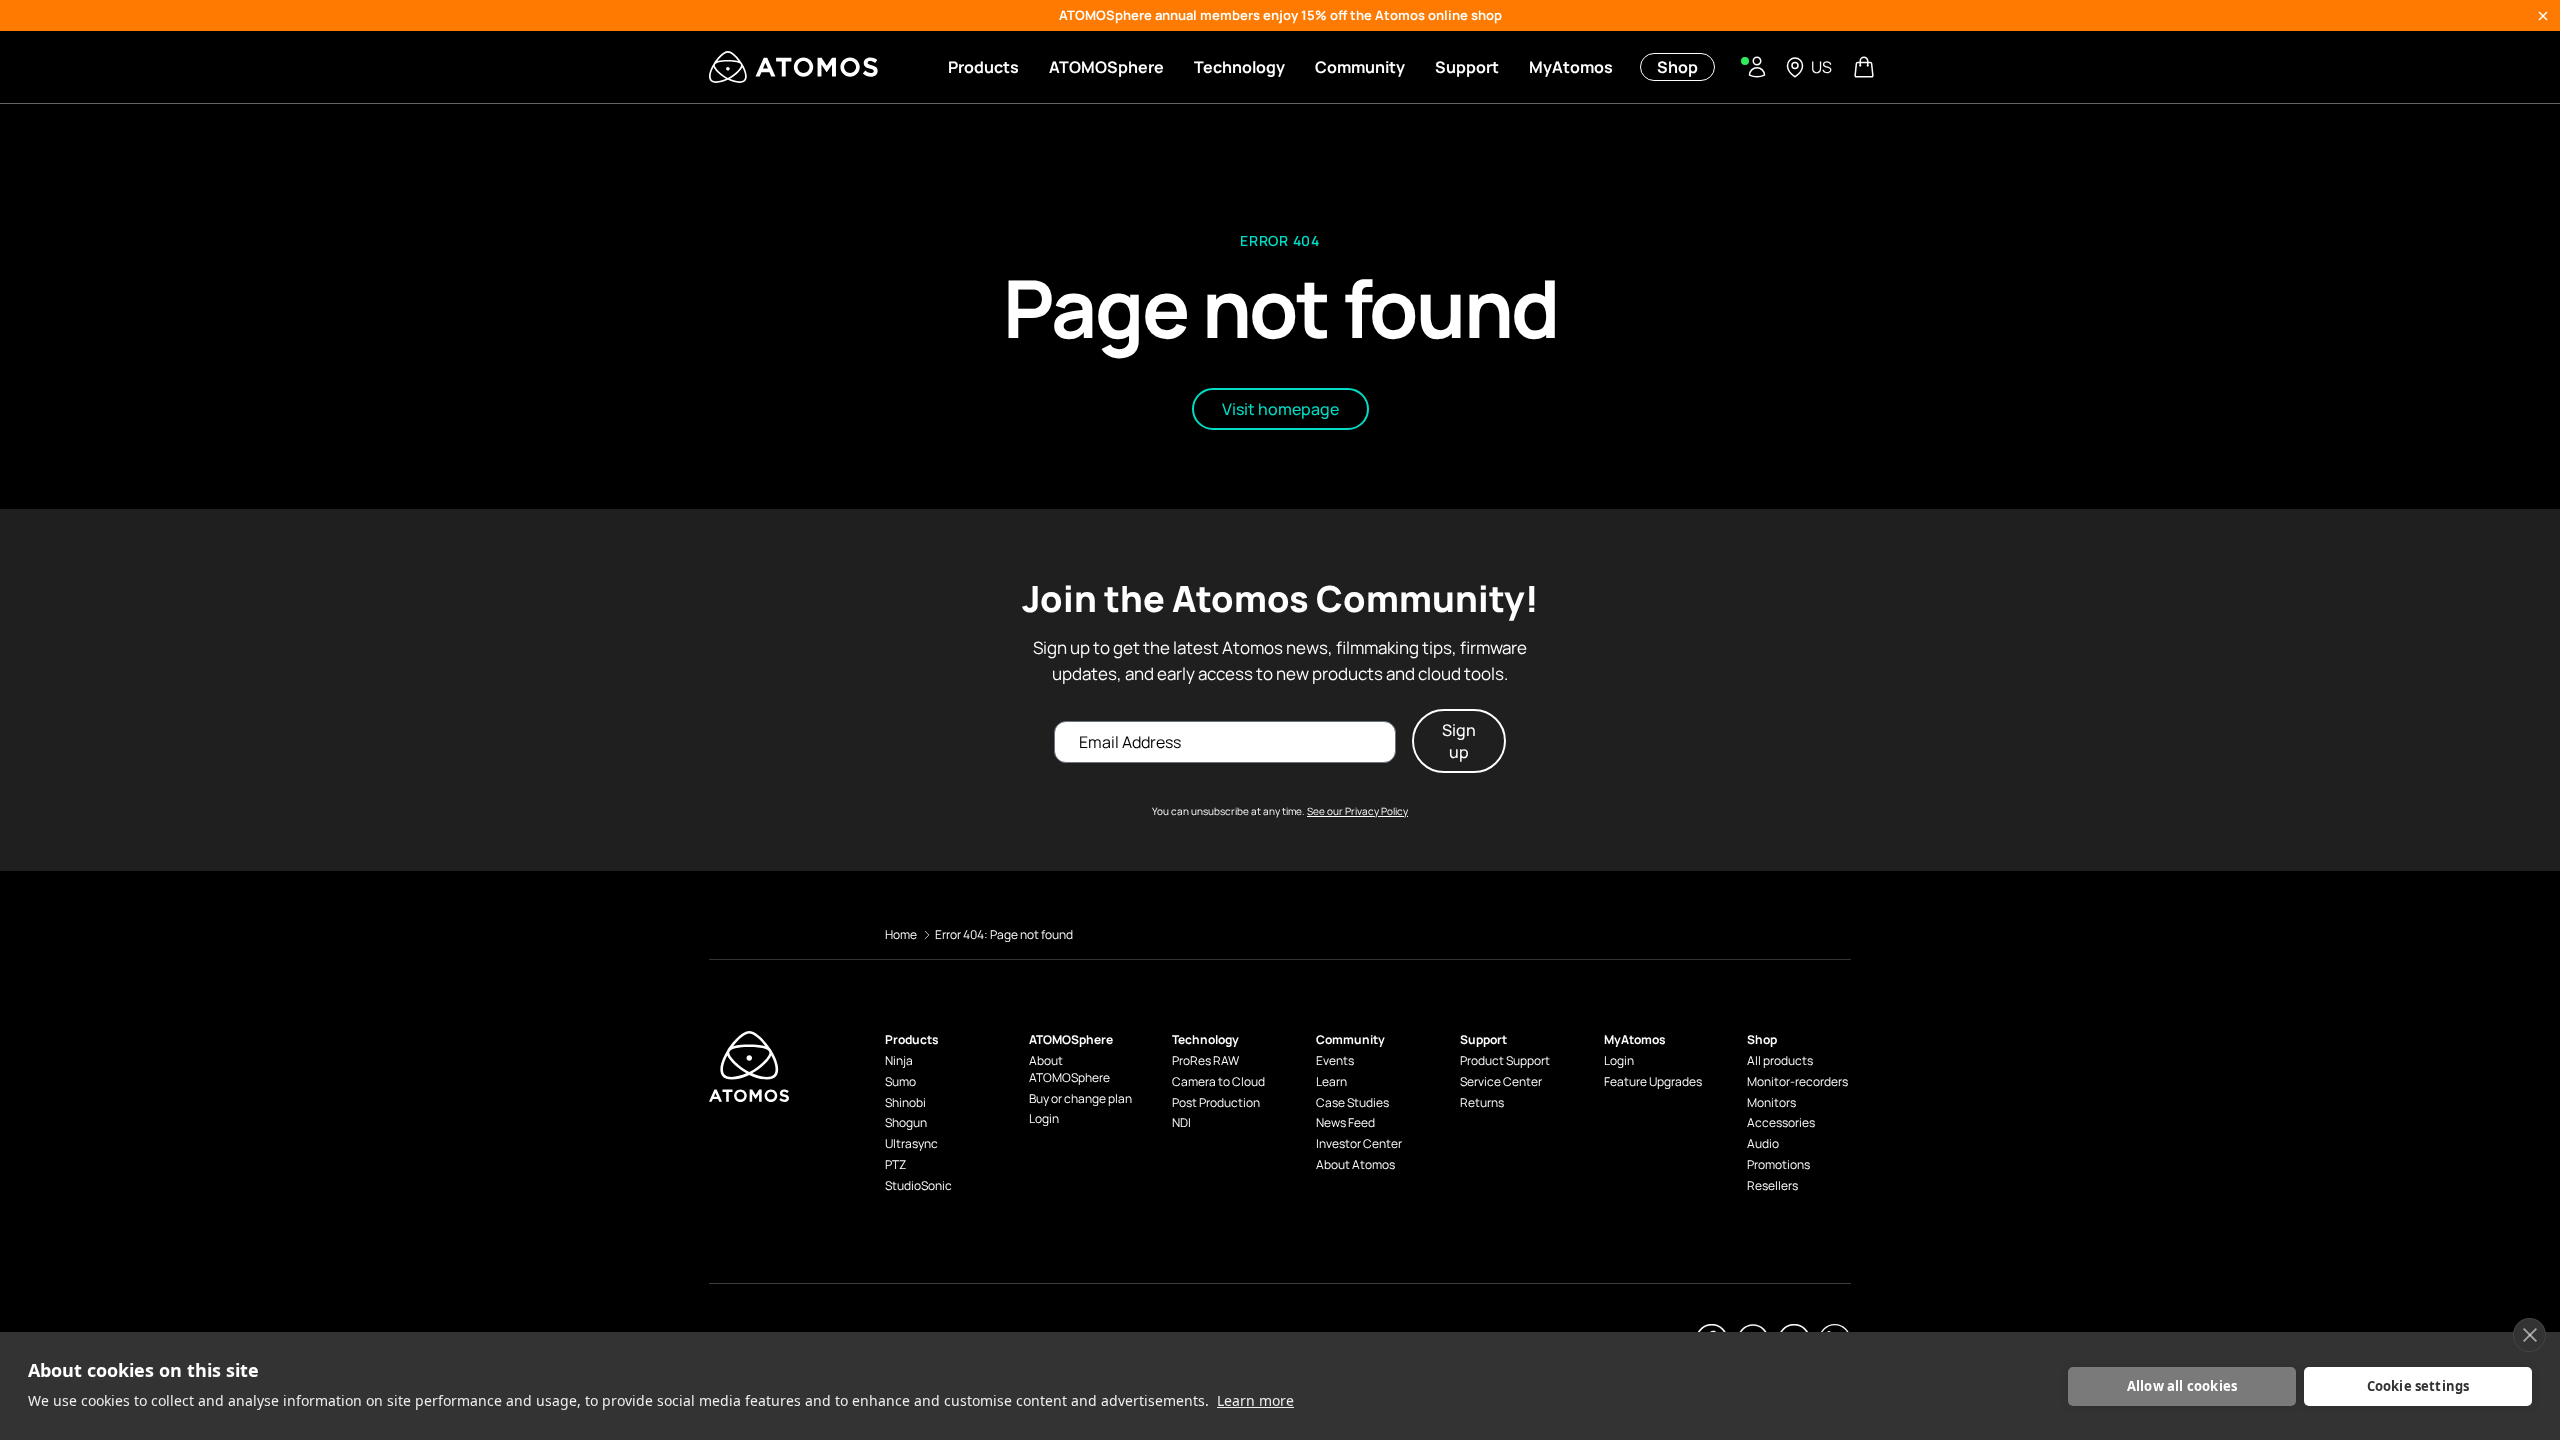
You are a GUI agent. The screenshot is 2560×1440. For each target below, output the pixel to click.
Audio (1763, 1144)
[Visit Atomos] (793, 67)
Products (983, 67)
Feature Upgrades (1653, 1082)
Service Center (1501, 1082)
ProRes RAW (1205, 1061)
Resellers (1772, 1186)
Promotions (1778, 1165)
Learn (1331, 1082)
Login (1044, 1119)
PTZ (895, 1165)
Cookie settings (2418, 1386)
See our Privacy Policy (1357, 811)
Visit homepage (1280, 409)
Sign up (1459, 741)
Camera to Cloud (1218, 1082)
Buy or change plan (1080, 1099)
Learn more (1255, 1400)
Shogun (906, 1123)
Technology (1239, 67)
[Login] (1757, 67)
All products (1780, 1061)
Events (1335, 1061)
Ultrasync (911, 1144)
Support (1467, 67)
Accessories (1781, 1123)
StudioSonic (918, 1186)
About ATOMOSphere (1069, 1069)
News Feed (1345, 1123)
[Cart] (1866, 67)
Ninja (899, 1061)
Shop (1677, 67)
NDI (1181, 1123)
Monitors (1771, 1103)
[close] (2529, 1335)
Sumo (900, 1082)
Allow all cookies (2182, 1386)
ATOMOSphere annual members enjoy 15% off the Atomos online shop (1280, 15)
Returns (1482, 1103)
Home (901, 934)
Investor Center (1359, 1144)
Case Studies (1352, 1103)
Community (1360, 67)
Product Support (1505, 1061)
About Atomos (1355, 1165)
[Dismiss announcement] (2543, 16)
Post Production (1216, 1103)
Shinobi (905, 1103)
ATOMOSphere (1106, 67)
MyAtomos (1571, 67)
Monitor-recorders (1797, 1082)
